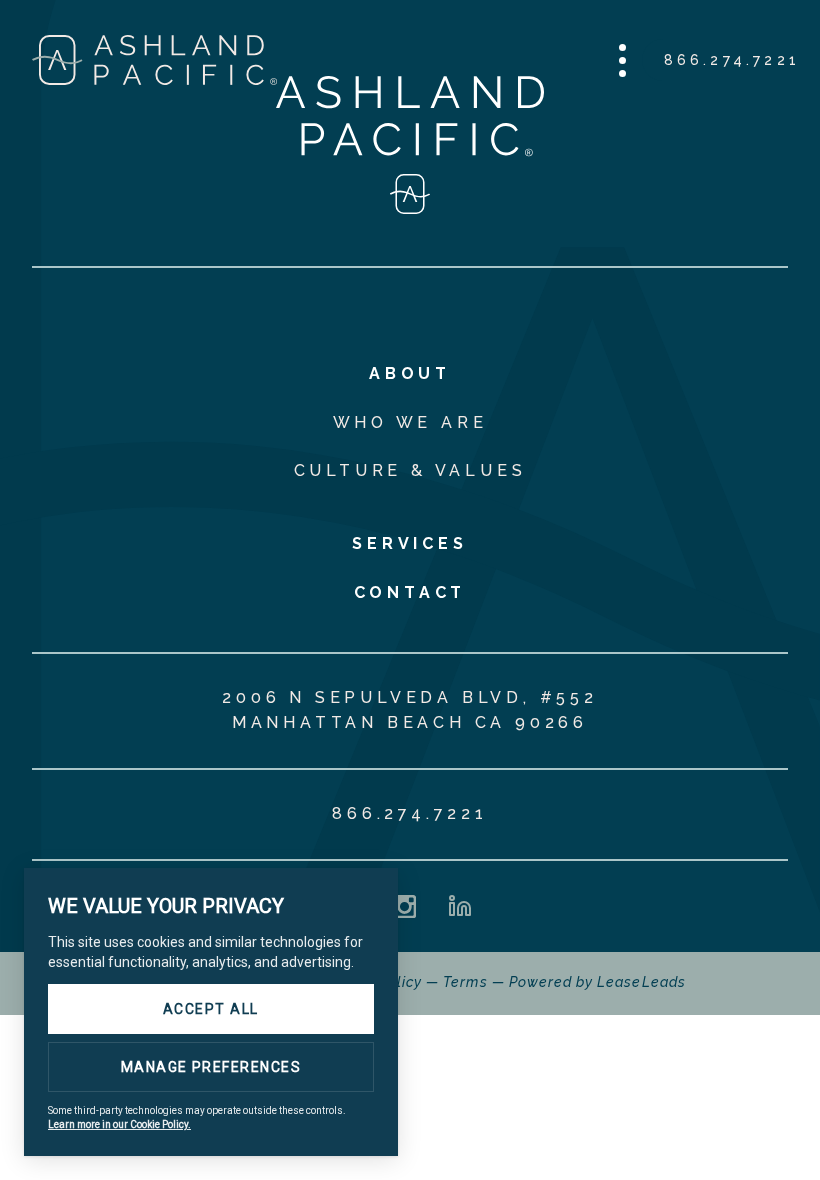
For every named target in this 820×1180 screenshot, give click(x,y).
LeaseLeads (641, 982)
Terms (465, 982)
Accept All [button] (211, 1009)
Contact (410, 592)
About (410, 373)
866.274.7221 (732, 60)
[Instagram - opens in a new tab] (404, 906)
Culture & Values (410, 470)
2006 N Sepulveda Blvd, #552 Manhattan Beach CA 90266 (410, 710)
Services (409, 543)
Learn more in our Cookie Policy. (119, 1124)
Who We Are (410, 422)
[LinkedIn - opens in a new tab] (460, 906)
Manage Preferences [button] (211, 1067)
